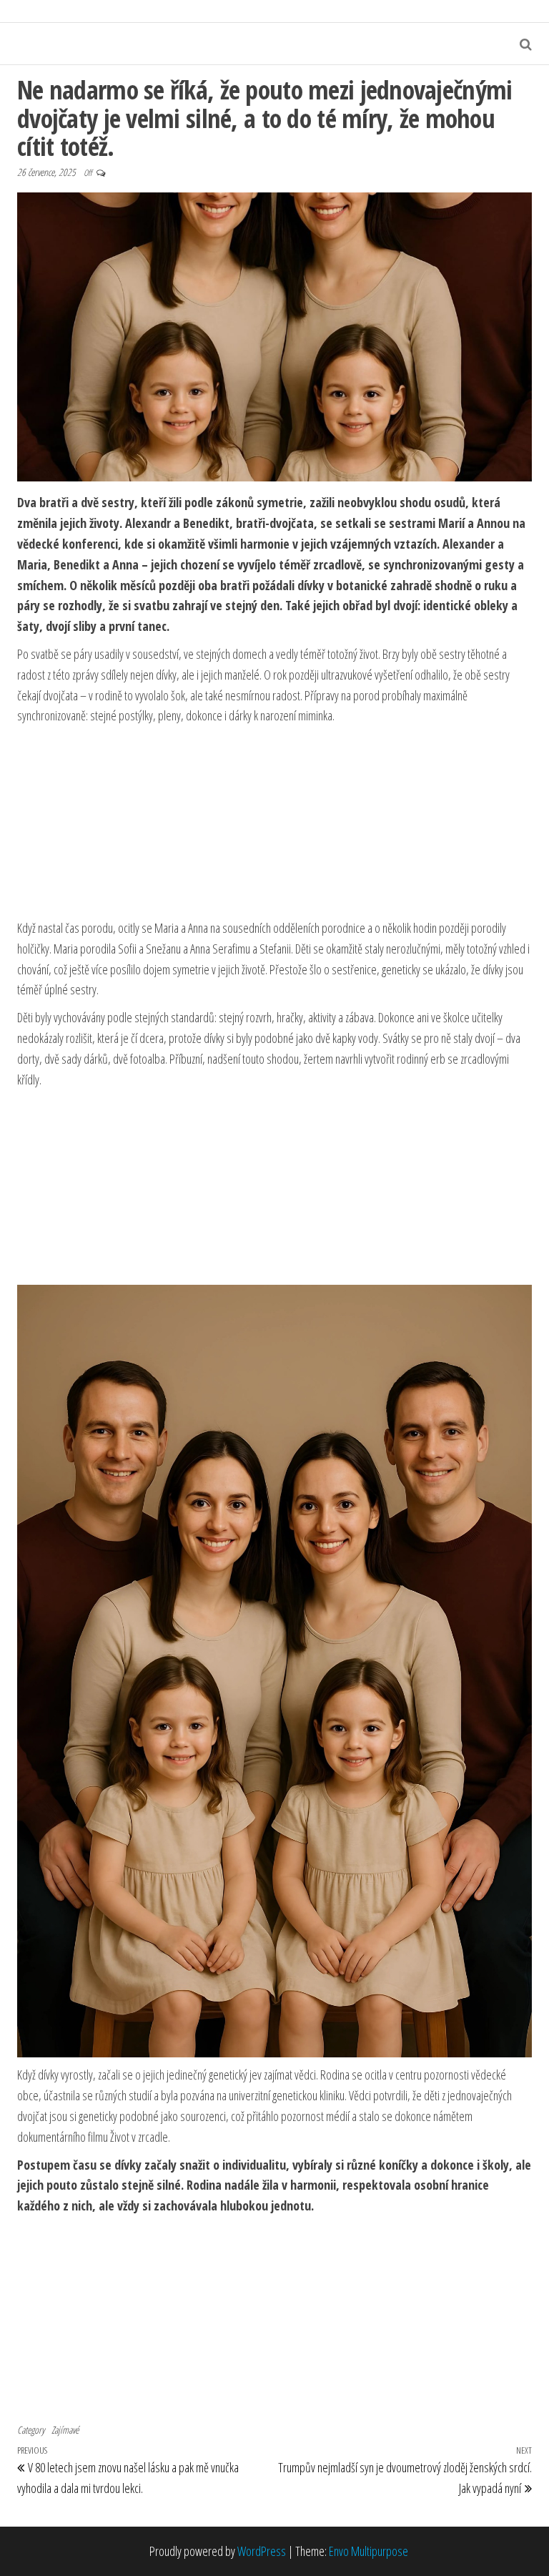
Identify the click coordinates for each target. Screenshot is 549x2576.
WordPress (262, 2551)
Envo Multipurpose (369, 2551)
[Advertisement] (274, 823)
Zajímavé (65, 2430)
